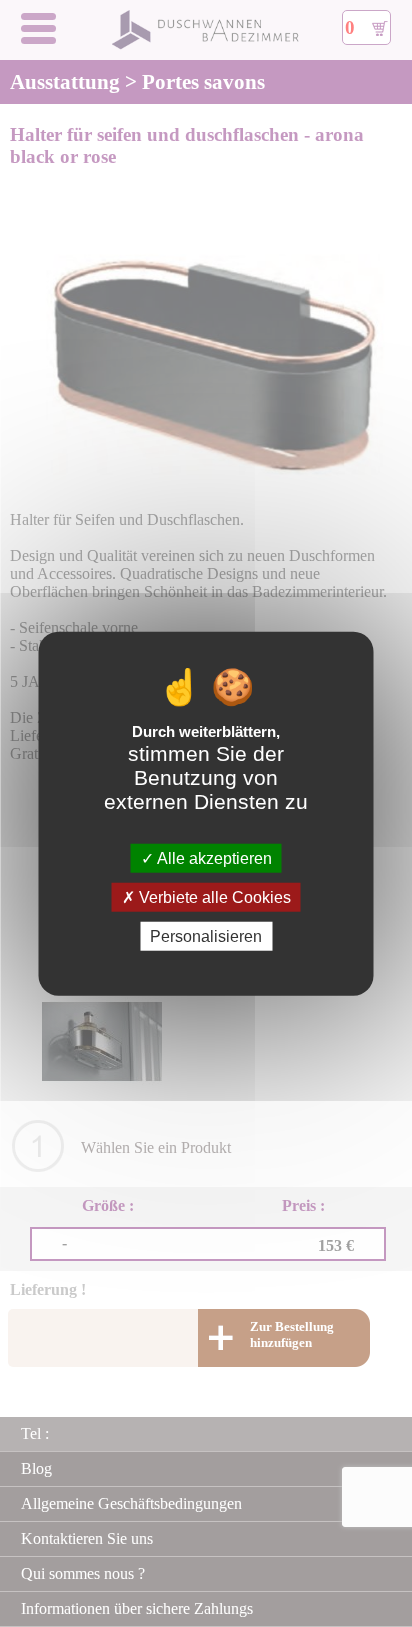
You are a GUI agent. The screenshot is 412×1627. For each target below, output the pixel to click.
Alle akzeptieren (213, 857)
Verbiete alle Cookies (213, 896)
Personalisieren (206, 936)
